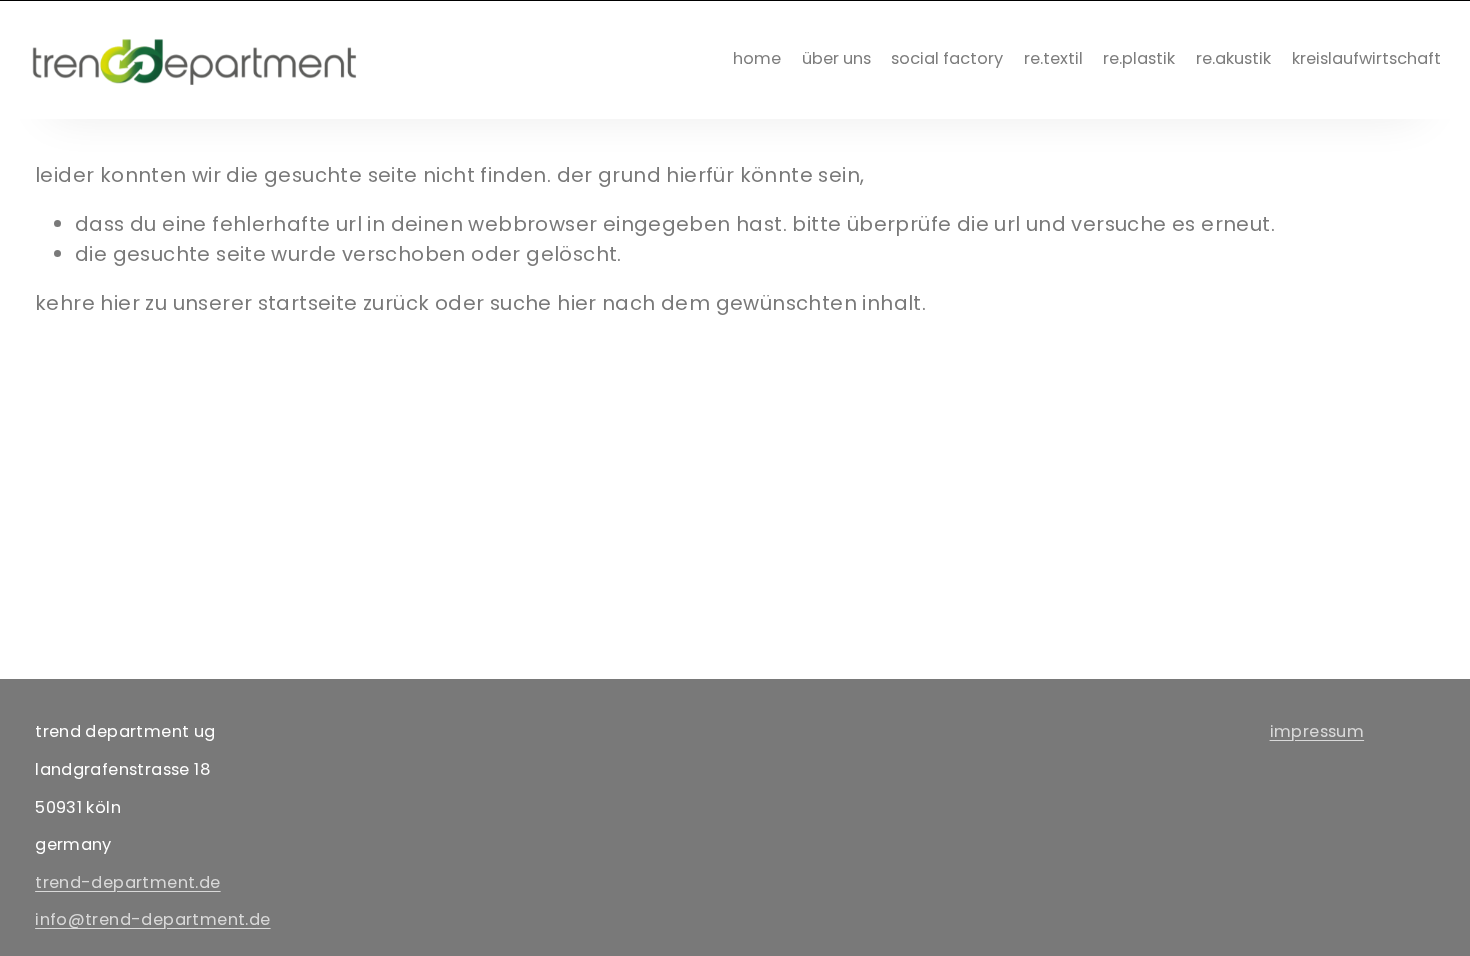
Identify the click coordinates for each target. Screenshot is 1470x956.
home (757, 58)
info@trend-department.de (152, 919)
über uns (836, 58)
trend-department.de (128, 882)
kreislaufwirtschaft (1366, 58)
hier (120, 303)
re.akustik (1233, 58)
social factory (947, 58)
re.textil (1053, 58)
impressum (1317, 731)
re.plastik (1139, 58)
